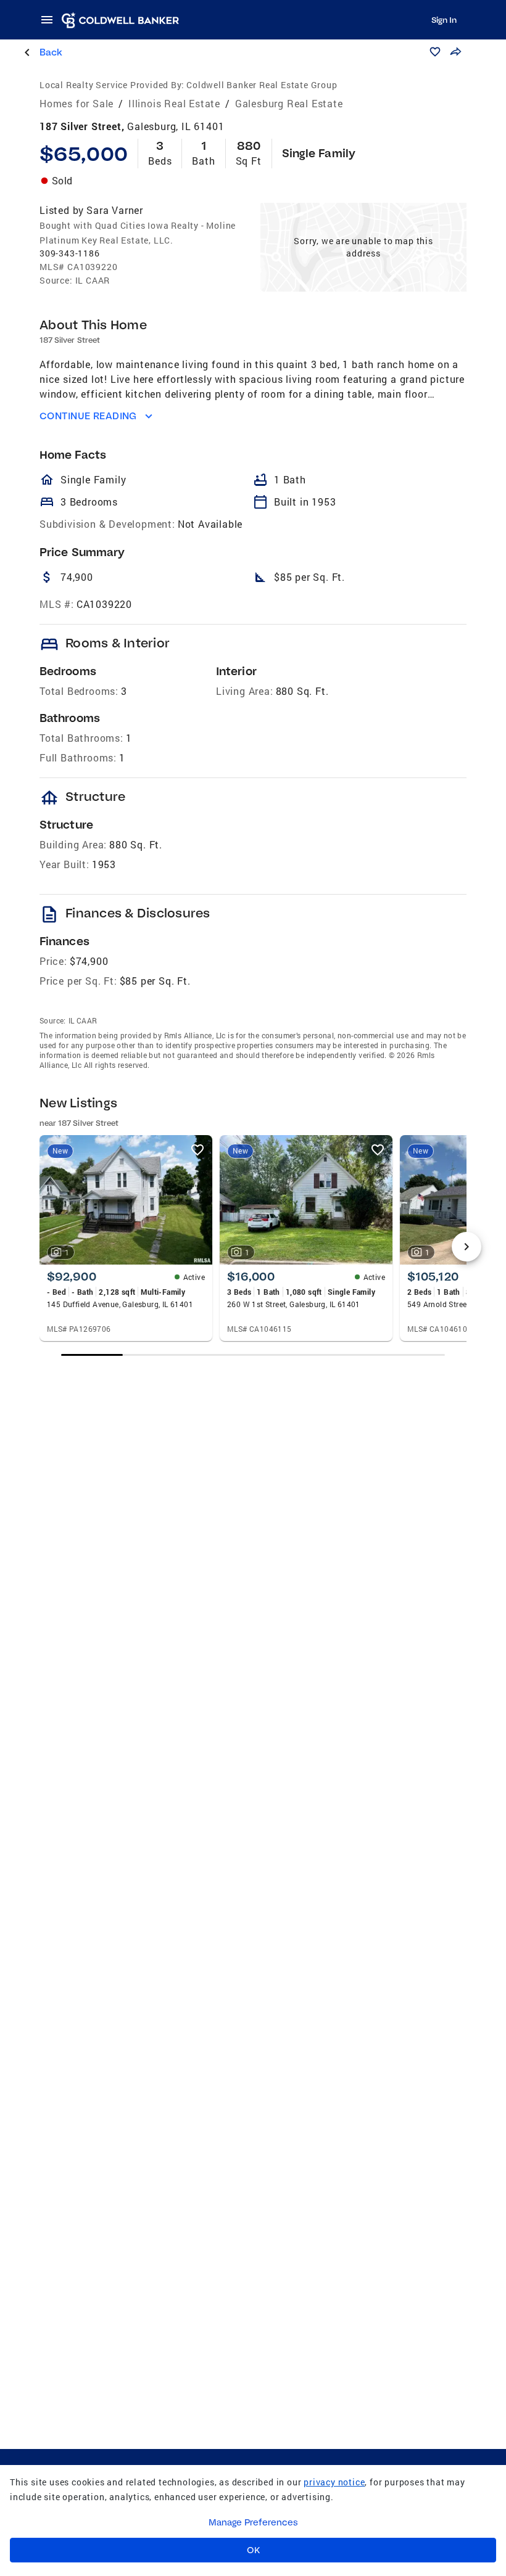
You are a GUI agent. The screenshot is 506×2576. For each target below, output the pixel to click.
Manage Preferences (253, 2522)
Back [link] (51, 52)
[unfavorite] (197, 1150)
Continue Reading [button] (88, 416)
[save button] (435, 52)
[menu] (51, 20)
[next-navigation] (467, 1247)
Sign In (444, 20)
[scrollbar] (253, 1355)
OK (253, 2550)
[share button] (455, 52)
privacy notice (334, 2482)
